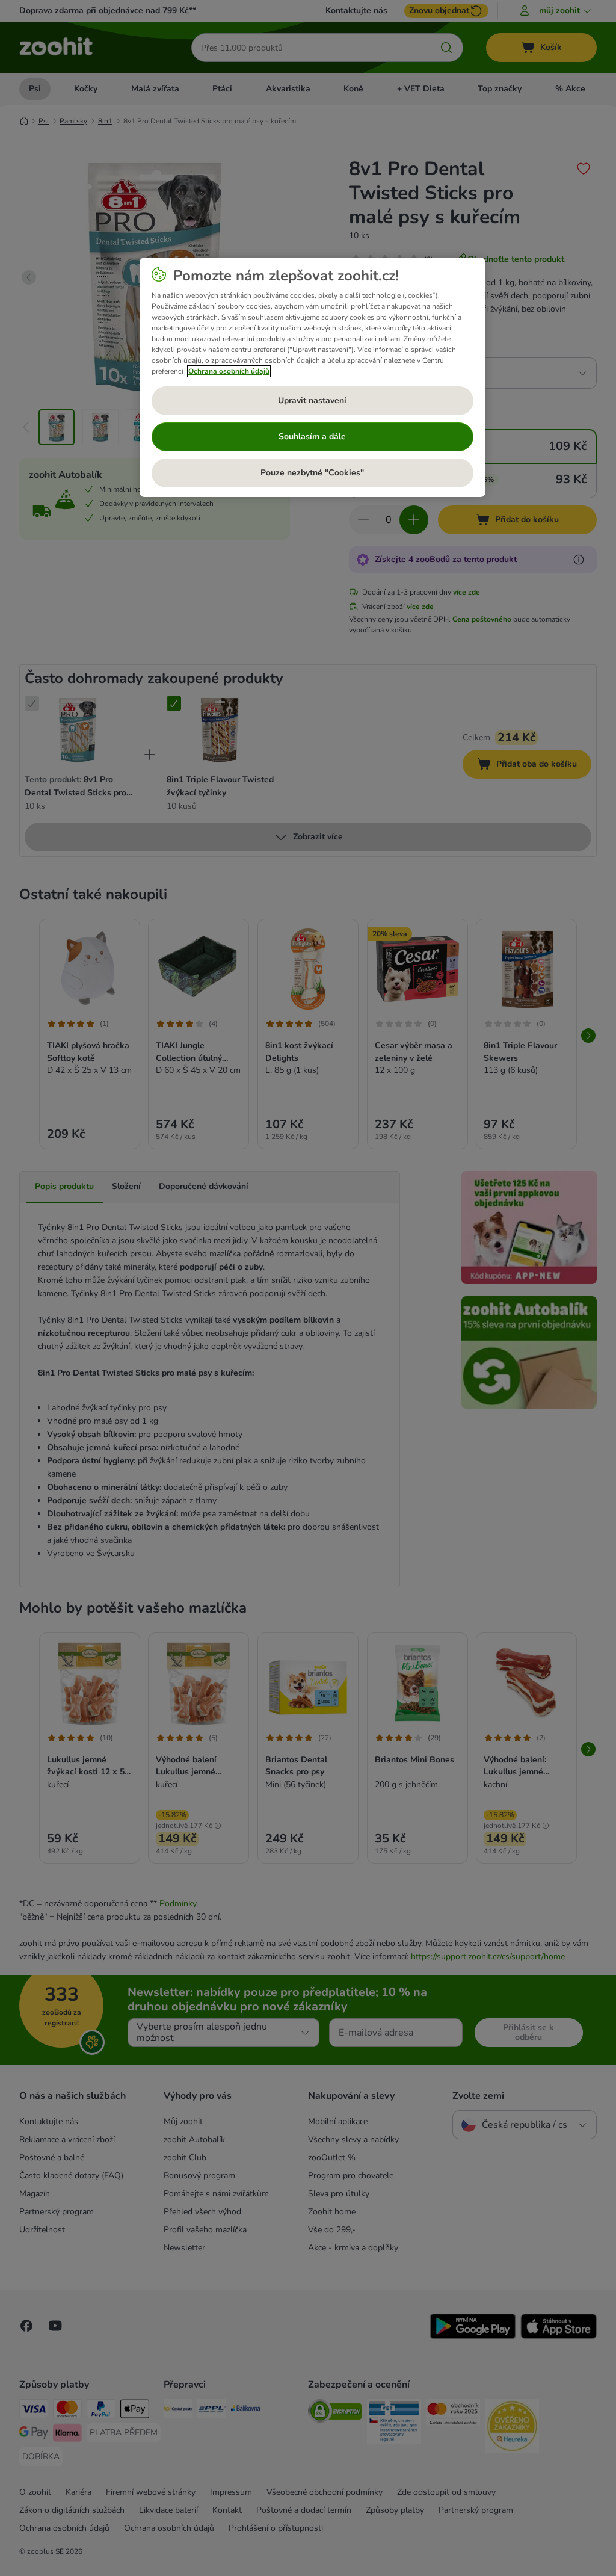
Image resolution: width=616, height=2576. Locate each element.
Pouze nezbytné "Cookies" (312, 473)
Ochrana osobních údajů (229, 371)
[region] (313, 377)
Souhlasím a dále (312, 437)
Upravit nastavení (312, 400)
